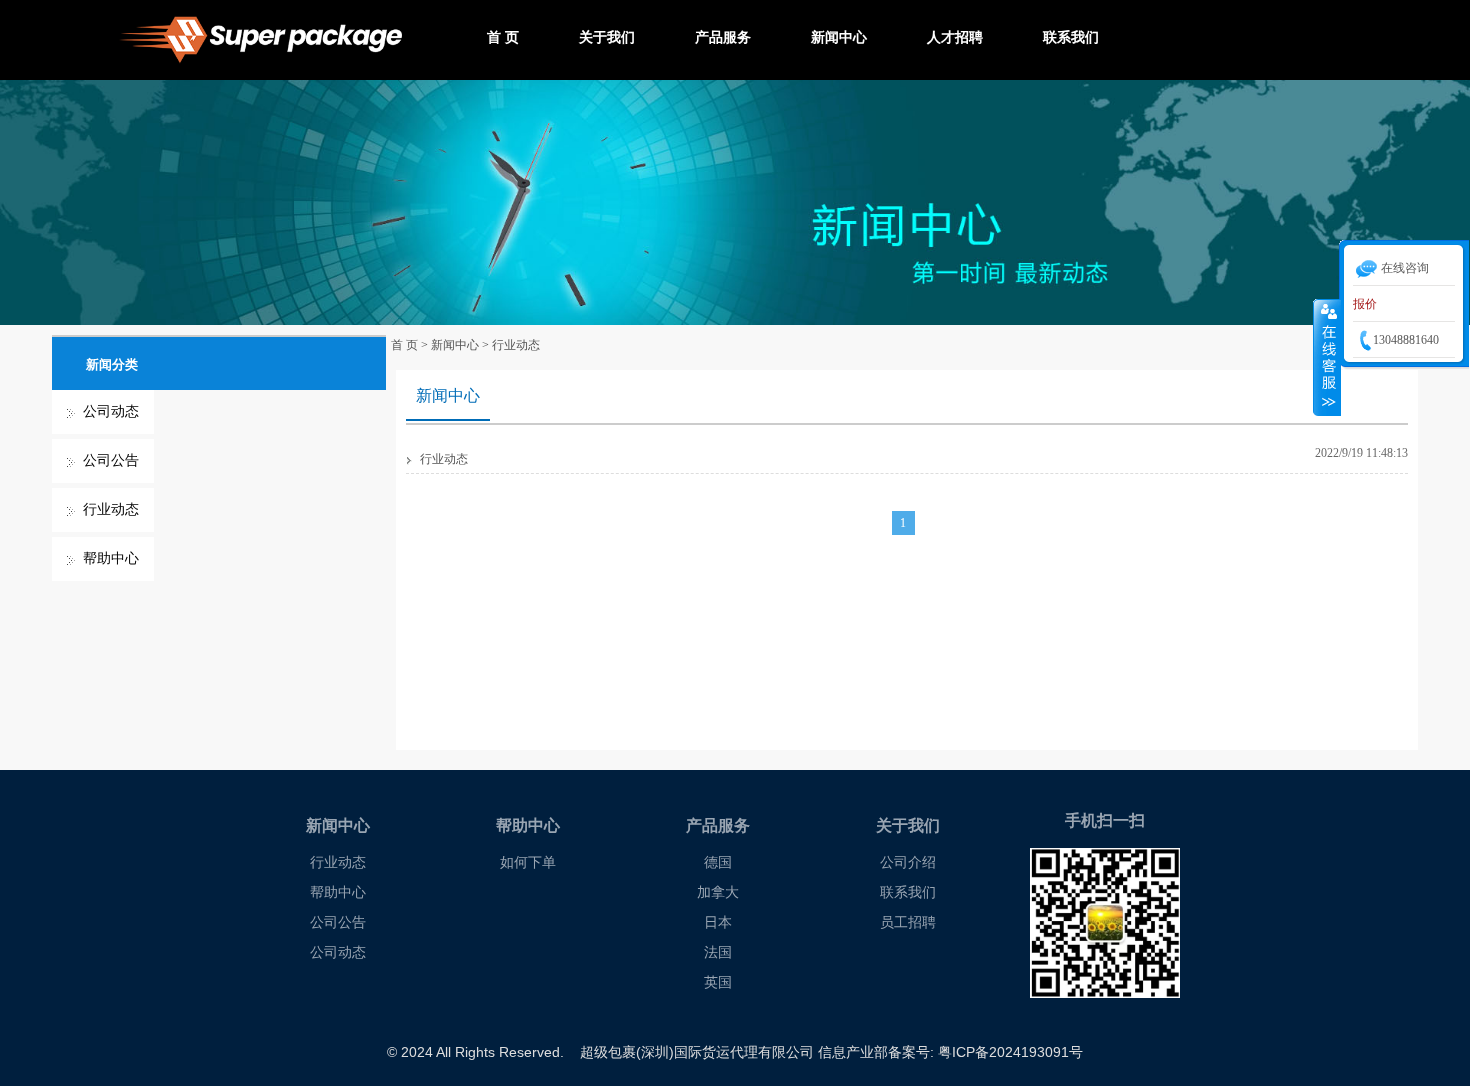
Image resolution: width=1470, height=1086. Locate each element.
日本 (718, 922)
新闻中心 (839, 37)
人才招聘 (955, 37)
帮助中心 (111, 558)
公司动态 (111, 411)
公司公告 (111, 460)
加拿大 (718, 892)
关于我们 (607, 37)
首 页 (503, 37)
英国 (718, 982)
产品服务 (723, 37)
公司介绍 (908, 862)
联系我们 (1071, 37)
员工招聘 (908, 922)
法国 (718, 952)
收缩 (1327, 357)
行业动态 (111, 509)
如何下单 (528, 862)
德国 (718, 862)
